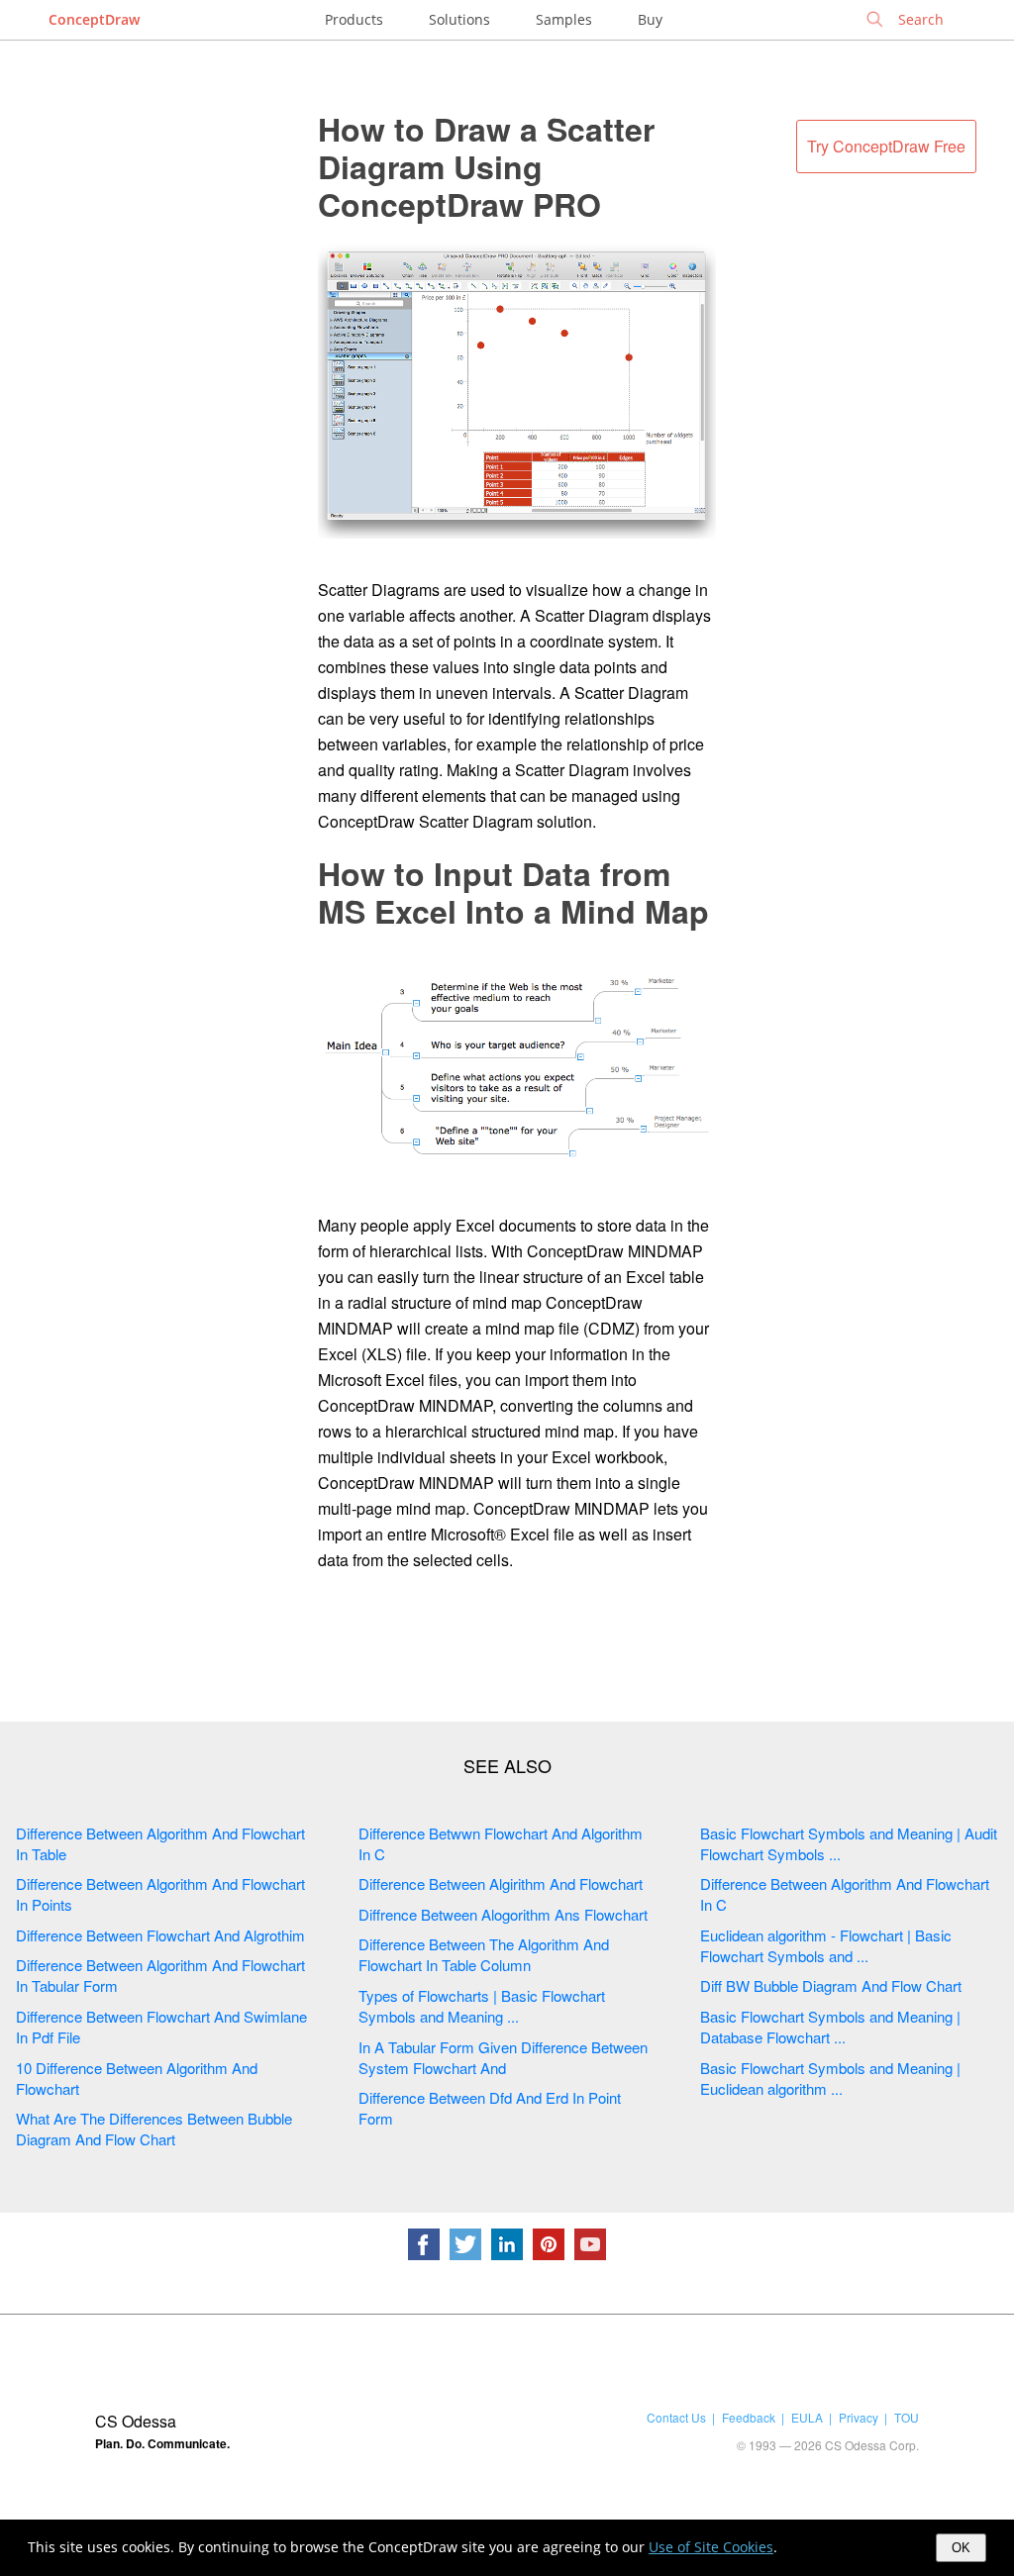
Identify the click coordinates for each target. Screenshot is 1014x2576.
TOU (907, 2417)
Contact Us (676, 2417)
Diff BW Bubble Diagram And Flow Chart (831, 1985)
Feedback (749, 2417)
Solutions (459, 19)
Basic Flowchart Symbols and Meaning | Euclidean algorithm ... (830, 2078)
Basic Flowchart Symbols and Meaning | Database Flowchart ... (830, 2027)
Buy (650, 19)
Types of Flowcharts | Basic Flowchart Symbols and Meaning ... (482, 2006)
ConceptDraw (94, 19)
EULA (807, 2417)
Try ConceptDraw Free (886, 146)
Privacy (859, 2417)
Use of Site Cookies (711, 2547)
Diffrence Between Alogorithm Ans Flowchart (503, 1914)
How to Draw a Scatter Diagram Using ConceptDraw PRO (486, 166)
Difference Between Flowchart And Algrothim (160, 1935)
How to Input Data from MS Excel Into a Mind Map (513, 892)
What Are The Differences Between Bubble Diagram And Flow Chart (154, 2129)
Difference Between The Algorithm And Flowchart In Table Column (484, 1954)
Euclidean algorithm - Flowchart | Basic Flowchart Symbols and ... (826, 1945)
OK (961, 2548)
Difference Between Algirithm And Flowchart (501, 1883)
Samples (564, 19)
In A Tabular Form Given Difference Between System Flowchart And (503, 2057)
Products (354, 19)
